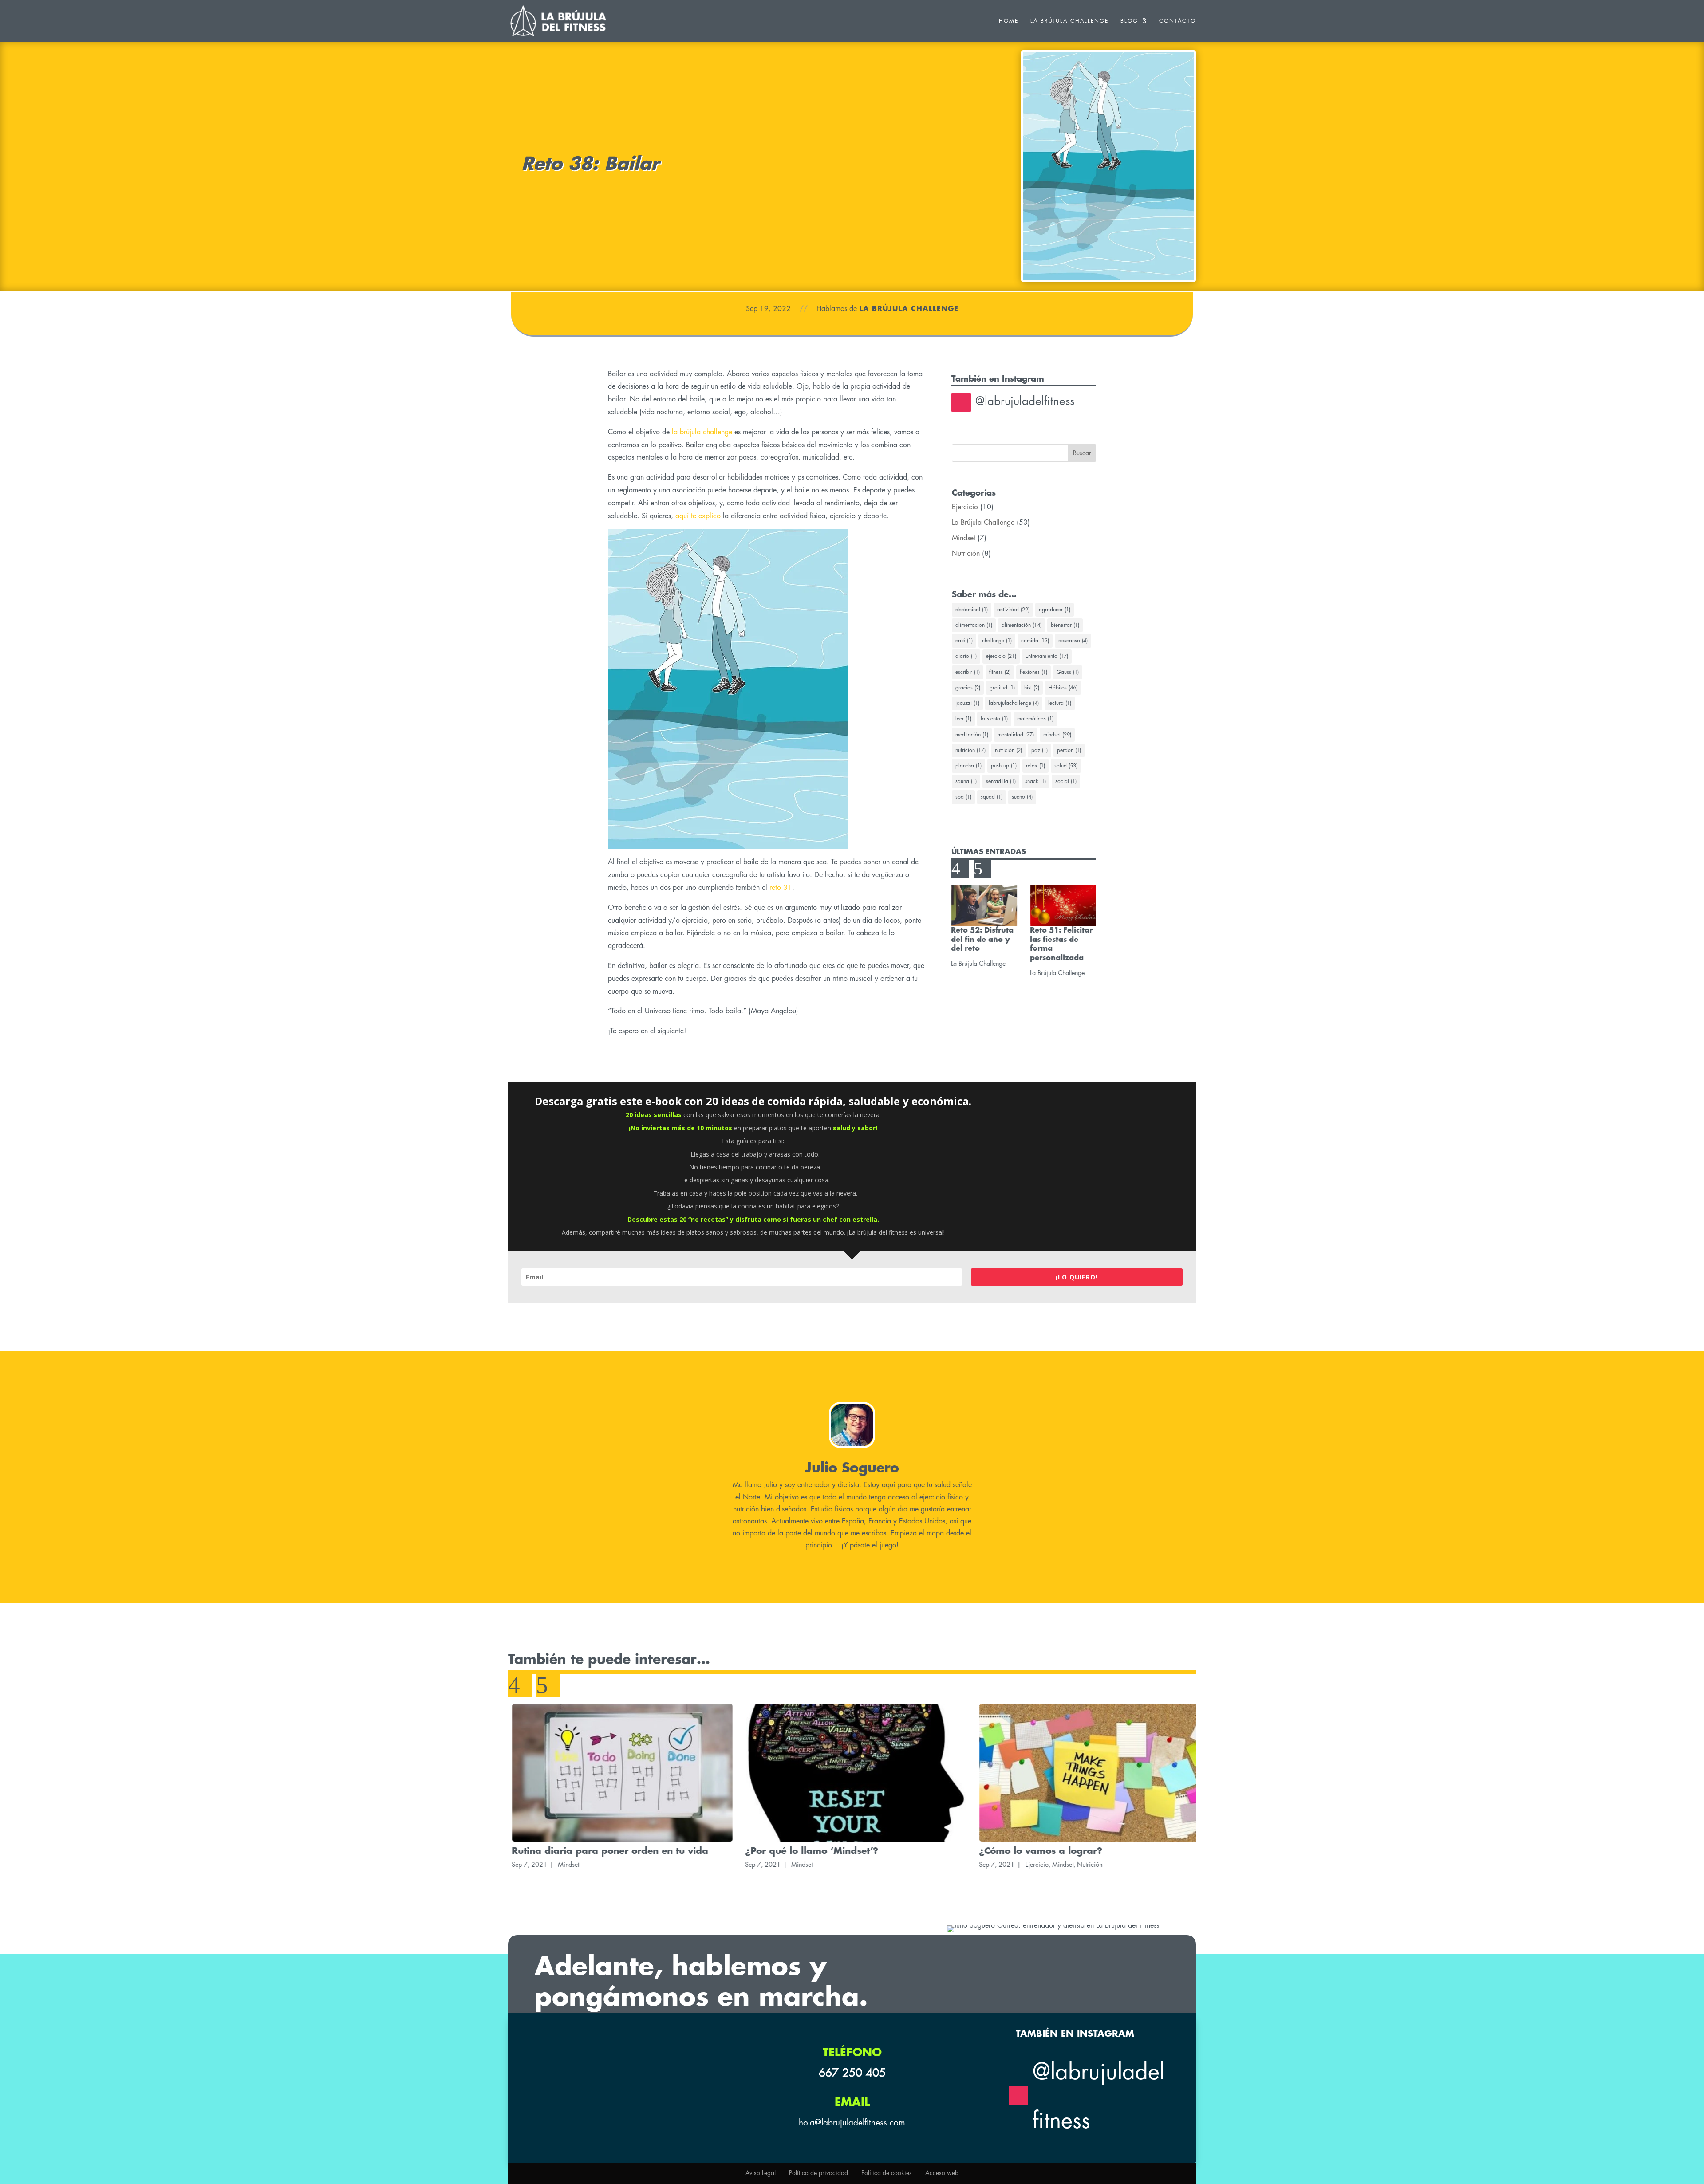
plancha (968, 766)
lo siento (994, 719)
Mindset (964, 538)
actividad (1013, 610)
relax (1035, 766)
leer (963, 719)
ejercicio (1001, 656)
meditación (972, 735)
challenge (997, 641)
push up (1004, 766)
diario (966, 656)
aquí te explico (698, 516)
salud (1066, 766)
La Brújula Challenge (1069, 21)
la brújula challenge (702, 432)
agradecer (1055, 610)
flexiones (1033, 672)
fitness (1000, 672)
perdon (1069, 750)
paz (1039, 750)
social (1066, 781)
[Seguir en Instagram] (961, 402)
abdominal (972, 610)
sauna (966, 781)
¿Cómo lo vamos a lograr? (803, 1851)
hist (1032, 688)
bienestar (1065, 625)
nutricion (970, 750)
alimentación (1022, 625)
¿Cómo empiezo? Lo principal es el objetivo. (1077, 1851)
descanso (1073, 641)
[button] (960, 869)
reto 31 (781, 888)
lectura (1060, 703)
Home (1009, 21)
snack (1035, 781)
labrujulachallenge (1014, 703)
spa (963, 797)
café (964, 641)
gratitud (1002, 688)
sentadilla (1001, 781)
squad (992, 797)
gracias (968, 688)
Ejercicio (965, 507)
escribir (968, 672)
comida (1035, 641)
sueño (1022, 797)
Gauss (1068, 672)
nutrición (1008, 750)
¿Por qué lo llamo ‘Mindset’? (574, 1851)
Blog (1129, 21)
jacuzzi (967, 703)
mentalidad (1016, 735)
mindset (1057, 735)
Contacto (1177, 21)
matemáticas (1035, 719)
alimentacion (974, 625)
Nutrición (966, 554)
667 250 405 (852, 2073)
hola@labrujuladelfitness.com (852, 2123)
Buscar (1082, 453)
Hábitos (1063, 688)
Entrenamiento (1047, 656)
